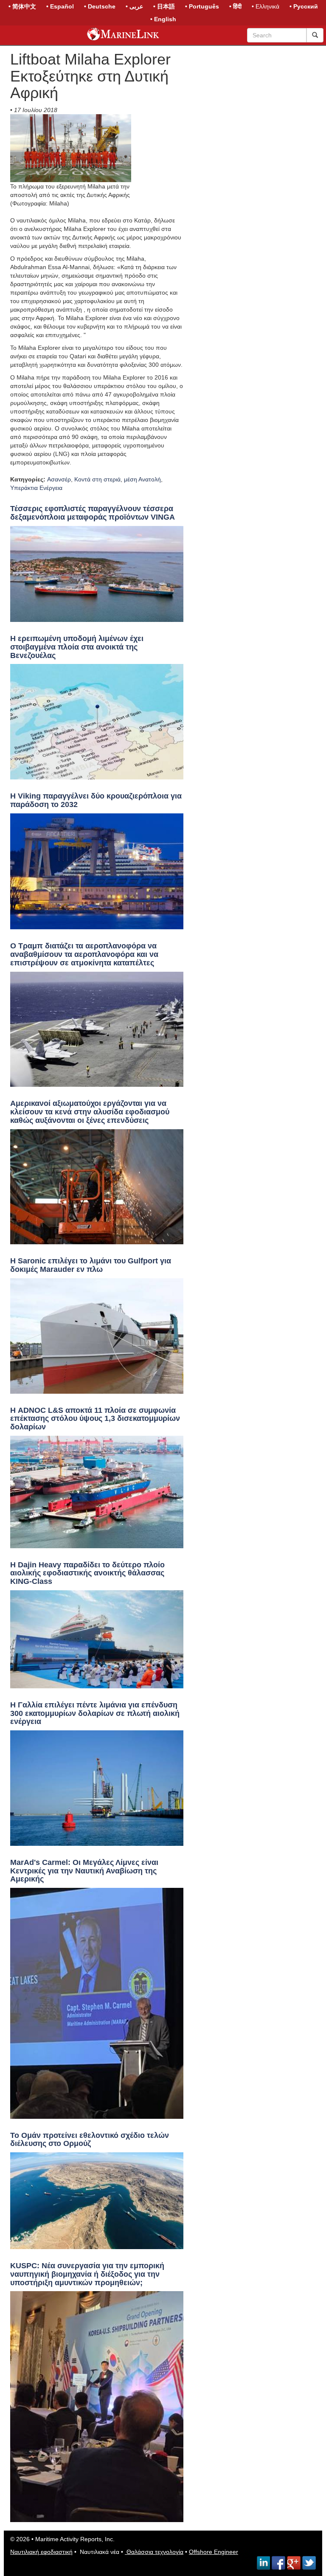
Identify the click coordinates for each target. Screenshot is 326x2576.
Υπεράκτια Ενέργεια (36, 488)
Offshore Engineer (214, 2552)
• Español (60, 6)
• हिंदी (235, 6)
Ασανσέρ (59, 479)
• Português (202, 6)
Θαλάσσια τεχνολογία (154, 2552)
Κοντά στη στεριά (97, 479)
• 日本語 (164, 6)
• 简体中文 (22, 6)
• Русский (304, 6)
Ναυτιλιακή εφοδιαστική (41, 2552)
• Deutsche (100, 6)
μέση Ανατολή (142, 479)
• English (163, 19)
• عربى (134, 6)
